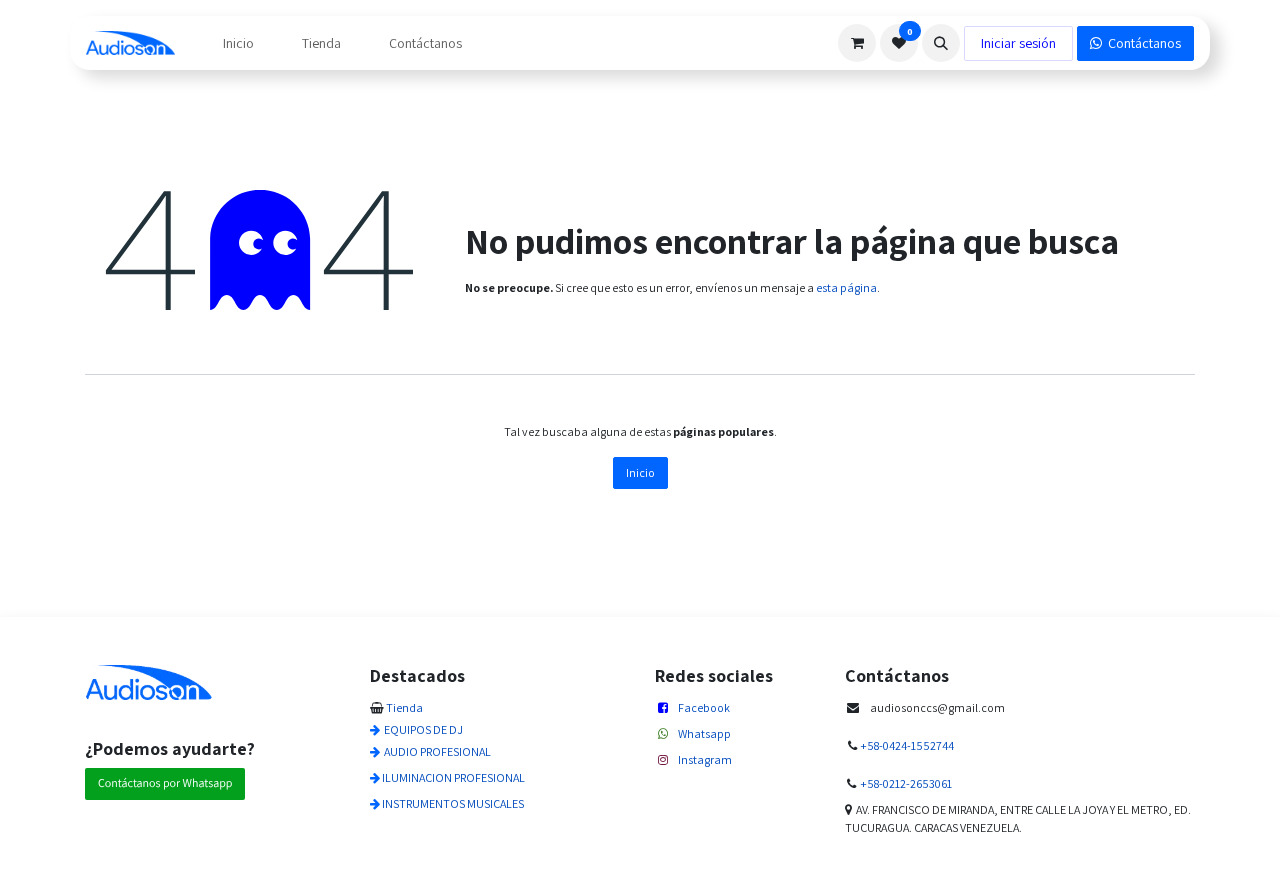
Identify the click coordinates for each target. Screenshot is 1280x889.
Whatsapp (704, 733)
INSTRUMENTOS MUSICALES (453, 803)
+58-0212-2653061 (906, 783)
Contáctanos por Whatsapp (165, 783)
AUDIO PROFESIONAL (437, 751)
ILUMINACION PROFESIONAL (453, 777)
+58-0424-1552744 (907, 745)
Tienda (404, 707)
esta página (846, 287)
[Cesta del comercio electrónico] (857, 43)
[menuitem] (238, 43)
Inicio (640, 472)
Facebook (704, 707)
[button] (941, 43)
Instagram (705, 759)
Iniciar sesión (1018, 43)
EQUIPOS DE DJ (423, 729)
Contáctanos (1141, 43)
